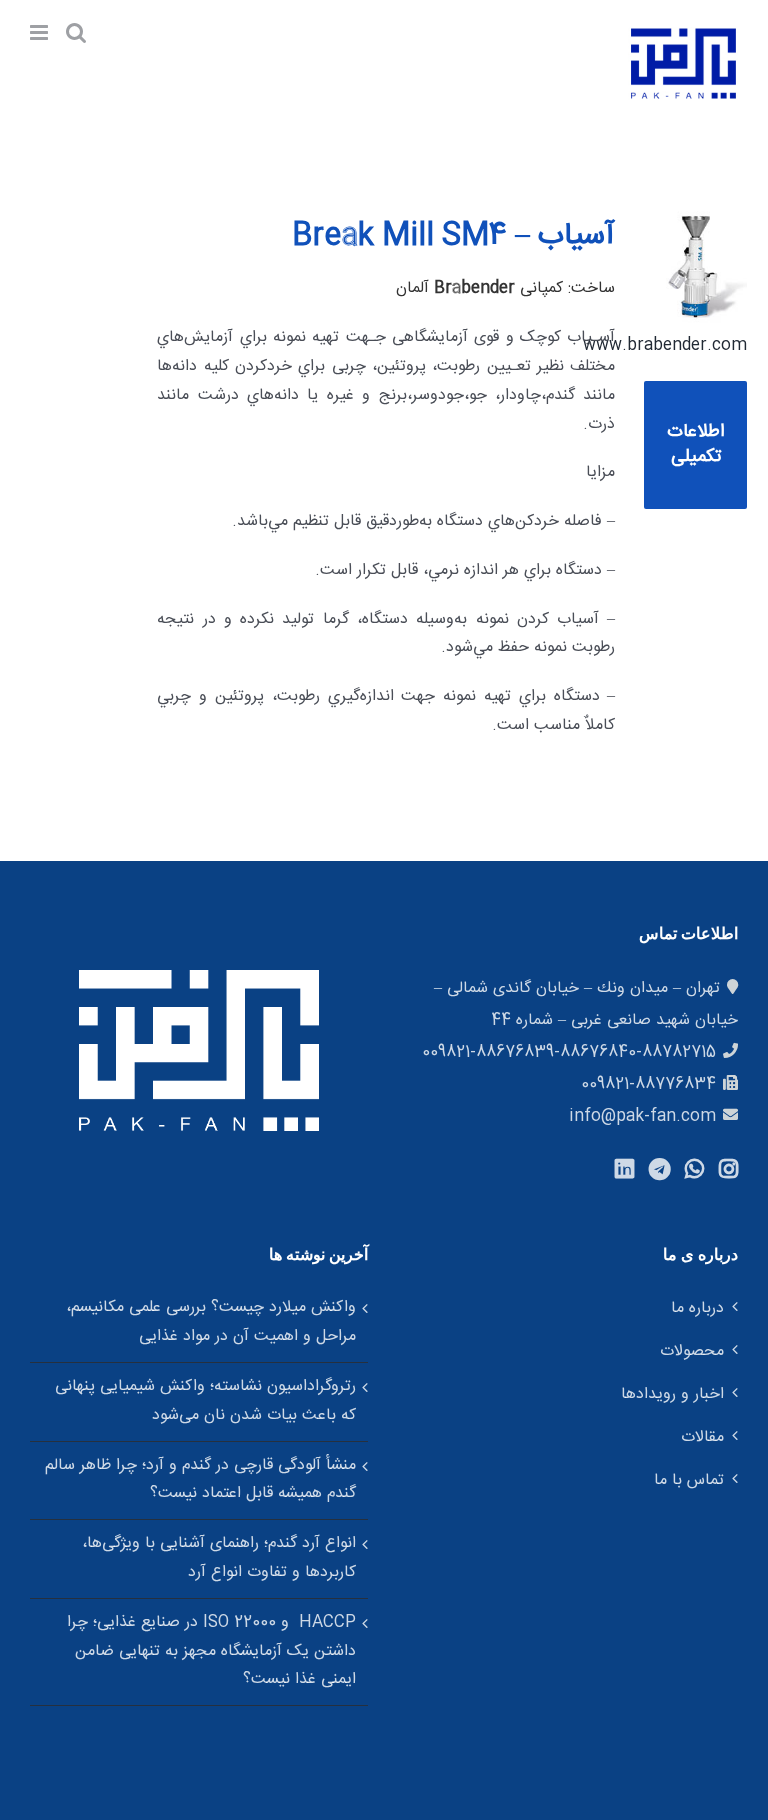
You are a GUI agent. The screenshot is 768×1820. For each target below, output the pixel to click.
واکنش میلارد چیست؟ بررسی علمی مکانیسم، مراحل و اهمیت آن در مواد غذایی (211, 1322)
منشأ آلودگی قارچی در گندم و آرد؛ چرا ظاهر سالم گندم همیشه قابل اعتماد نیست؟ (200, 1480)
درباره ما (697, 1308)
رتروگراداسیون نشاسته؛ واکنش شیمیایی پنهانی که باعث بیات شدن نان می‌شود (205, 1401)
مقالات (702, 1437)
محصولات (692, 1351)
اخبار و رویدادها (672, 1394)
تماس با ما (689, 1480)
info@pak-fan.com (642, 1116)
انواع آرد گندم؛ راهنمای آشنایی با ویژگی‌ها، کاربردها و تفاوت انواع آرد (219, 1558)
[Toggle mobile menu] (40, 32)
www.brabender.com (665, 345)
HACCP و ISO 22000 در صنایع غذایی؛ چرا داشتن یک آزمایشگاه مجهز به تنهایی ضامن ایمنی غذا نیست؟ (211, 1651)
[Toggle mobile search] (76, 32)
